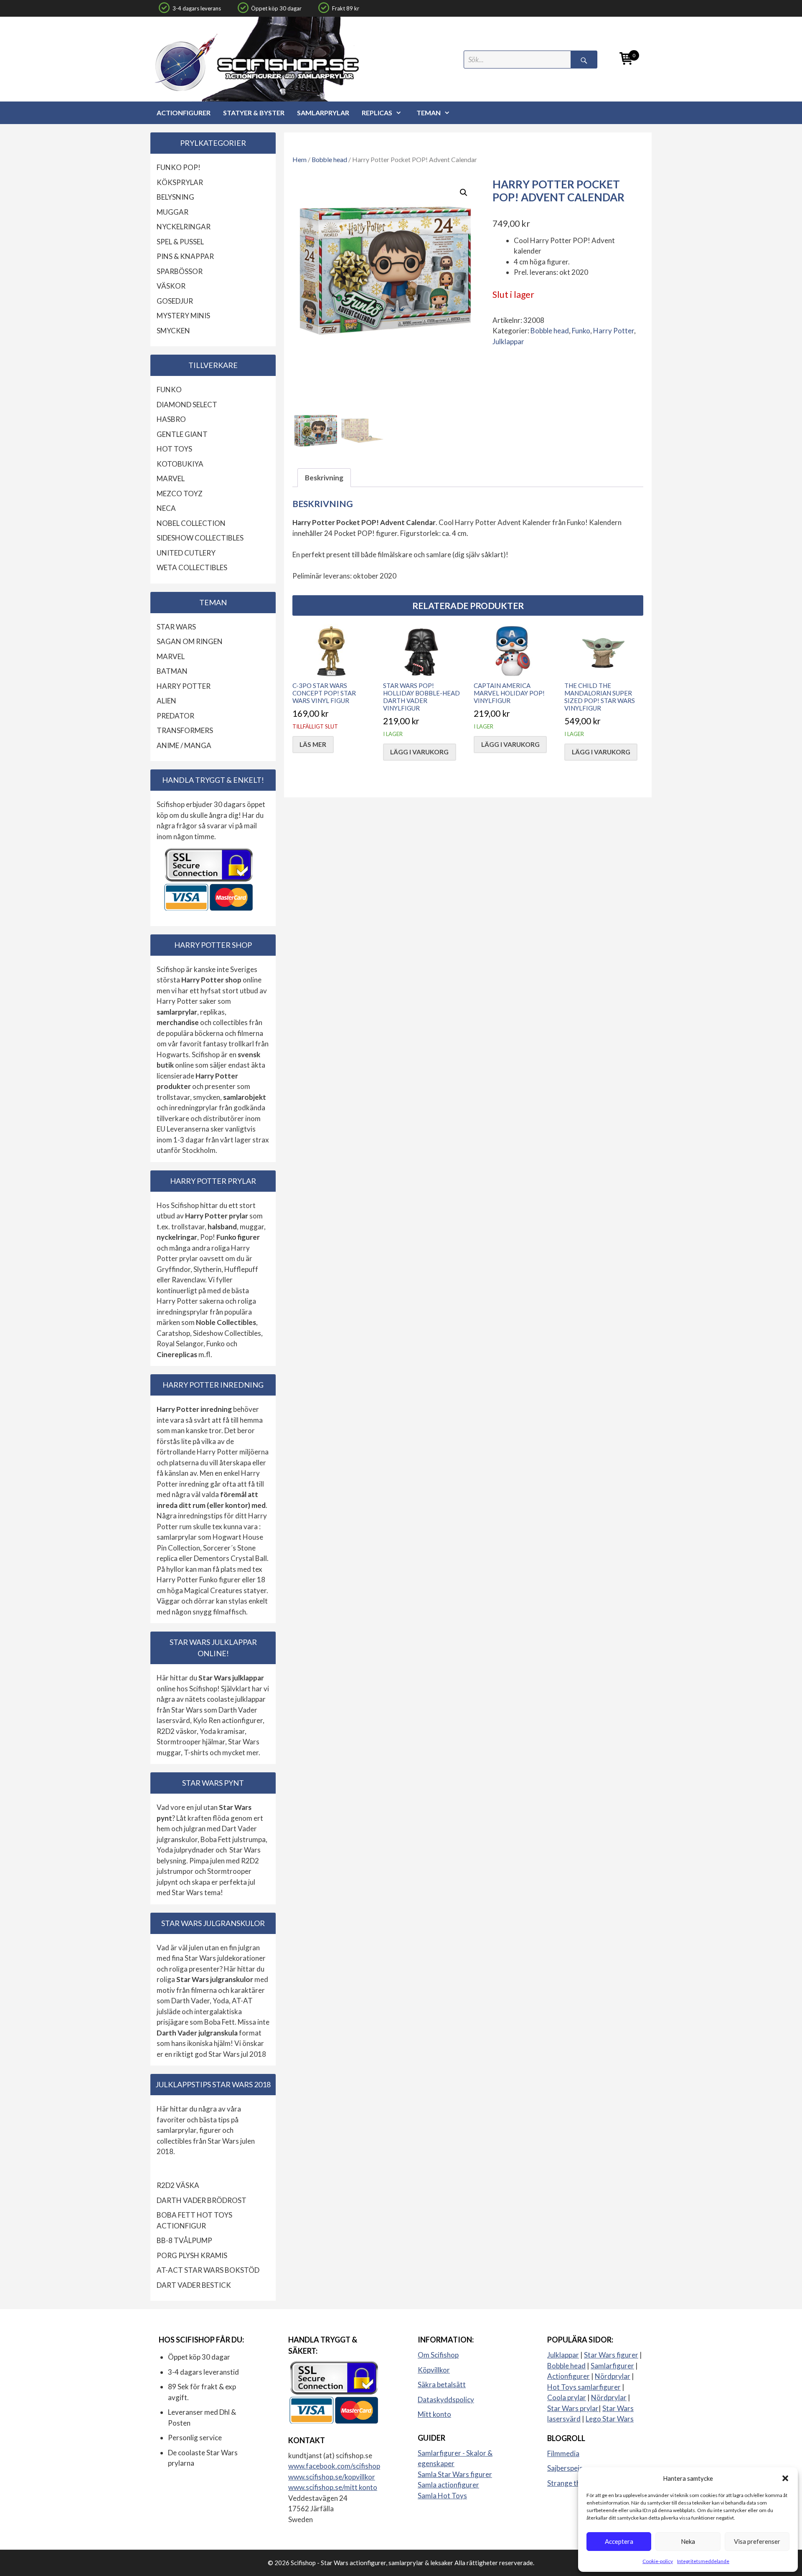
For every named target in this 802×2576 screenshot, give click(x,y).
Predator (175, 716)
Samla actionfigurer (448, 2485)
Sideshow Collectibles (200, 538)
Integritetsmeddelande (703, 2561)
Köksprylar (180, 182)
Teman (429, 113)
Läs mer (313, 744)
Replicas (377, 113)
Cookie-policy (658, 2561)
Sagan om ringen (190, 641)
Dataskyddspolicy (446, 2400)
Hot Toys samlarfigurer (584, 2387)
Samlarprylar (323, 113)
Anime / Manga (184, 745)
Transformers (185, 730)
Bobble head (329, 160)
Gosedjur (175, 301)
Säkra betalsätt (442, 2384)
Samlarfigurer (612, 2366)
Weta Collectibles (192, 567)
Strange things (570, 2483)
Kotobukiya (180, 464)
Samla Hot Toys (442, 2496)
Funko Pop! (179, 167)
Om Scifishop (438, 2355)
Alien (166, 701)
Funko (581, 331)
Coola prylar (567, 2397)
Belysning (175, 197)
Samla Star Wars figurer (455, 2474)
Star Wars (176, 627)
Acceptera (619, 2541)
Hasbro (171, 419)
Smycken (173, 331)
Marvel (171, 478)
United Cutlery (186, 553)
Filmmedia (563, 2453)
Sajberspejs (565, 2468)
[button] (785, 2478)
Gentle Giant (182, 434)
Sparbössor (180, 271)
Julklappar (508, 341)
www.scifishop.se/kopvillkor (332, 2477)
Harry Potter (614, 331)
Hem (299, 160)
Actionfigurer (184, 113)
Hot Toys (174, 449)
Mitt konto (434, 2414)
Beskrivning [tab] (324, 478)
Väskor (171, 286)
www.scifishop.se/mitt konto (333, 2487)
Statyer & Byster (254, 113)
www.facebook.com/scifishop (334, 2466)
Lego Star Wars (610, 2419)
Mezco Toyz (180, 494)
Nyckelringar (184, 227)
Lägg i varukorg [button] (419, 752)
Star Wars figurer (611, 2355)
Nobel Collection (191, 523)
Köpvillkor (434, 2370)
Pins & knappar (185, 256)
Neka (688, 2541)
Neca (166, 508)
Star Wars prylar (573, 2408)
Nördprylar (613, 2376)
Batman (172, 671)
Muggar (173, 212)
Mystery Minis (183, 316)
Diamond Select (187, 405)
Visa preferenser (757, 2541)
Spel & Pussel (180, 242)
